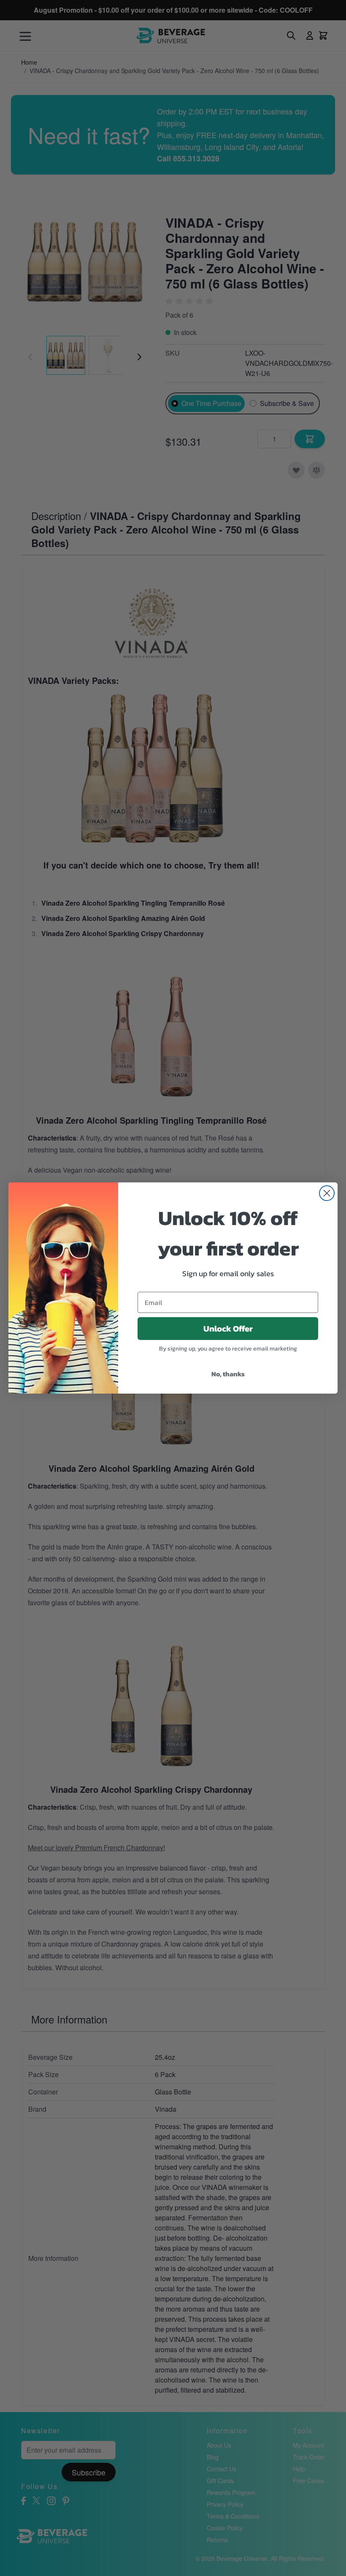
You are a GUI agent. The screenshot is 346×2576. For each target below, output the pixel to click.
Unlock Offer (228, 1329)
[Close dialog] (327, 1193)
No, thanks (228, 1374)
